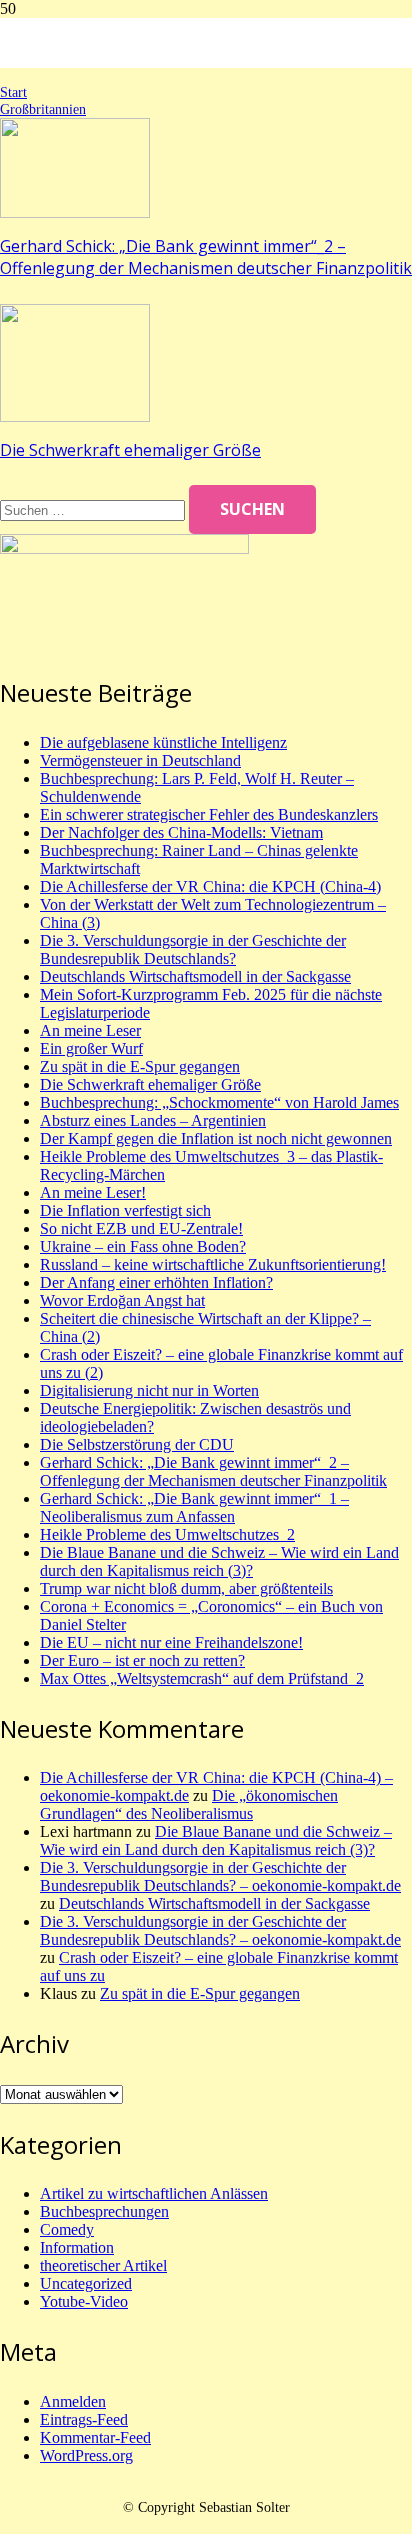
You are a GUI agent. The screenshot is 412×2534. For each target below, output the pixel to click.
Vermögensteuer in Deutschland (140, 760)
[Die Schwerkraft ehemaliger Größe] (75, 416)
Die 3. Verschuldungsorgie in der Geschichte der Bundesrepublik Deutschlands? (193, 949)
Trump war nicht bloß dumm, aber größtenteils (186, 1588)
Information (77, 2247)
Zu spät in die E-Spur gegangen (140, 1066)
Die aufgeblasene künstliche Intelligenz (163, 742)
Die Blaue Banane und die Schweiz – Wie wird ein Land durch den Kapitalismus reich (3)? (219, 1561)
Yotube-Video (84, 2301)
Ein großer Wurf (91, 1048)
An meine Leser (90, 1030)
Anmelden (73, 2401)
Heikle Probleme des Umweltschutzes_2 (167, 1534)
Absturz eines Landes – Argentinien (153, 1120)
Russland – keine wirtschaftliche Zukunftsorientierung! (213, 1264)
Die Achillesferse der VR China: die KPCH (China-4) (210, 886)
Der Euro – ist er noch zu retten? (142, 1660)
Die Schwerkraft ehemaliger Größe (130, 450)
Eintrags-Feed (84, 2419)
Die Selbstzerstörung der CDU (137, 1444)
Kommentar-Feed (95, 2437)
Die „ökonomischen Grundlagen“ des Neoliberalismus (189, 1804)
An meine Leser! (93, 1192)
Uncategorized (86, 2283)
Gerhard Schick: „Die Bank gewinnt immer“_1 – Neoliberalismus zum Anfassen (194, 1507)
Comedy (67, 2229)
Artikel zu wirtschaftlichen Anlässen (154, 2193)
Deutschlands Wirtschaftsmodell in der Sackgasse (195, 976)
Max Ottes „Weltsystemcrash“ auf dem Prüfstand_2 (202, 1678)
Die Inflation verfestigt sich (125, 1210)
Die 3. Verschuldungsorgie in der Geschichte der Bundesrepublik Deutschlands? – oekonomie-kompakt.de (220, 1876)
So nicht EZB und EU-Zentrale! (141, 1228)
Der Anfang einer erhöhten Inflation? (156, 1282)
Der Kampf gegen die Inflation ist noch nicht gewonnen (216, 1138)
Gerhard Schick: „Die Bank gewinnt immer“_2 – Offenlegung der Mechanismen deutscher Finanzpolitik (206, 257)
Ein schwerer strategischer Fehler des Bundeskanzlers (209, 814)
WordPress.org (86, 2455)
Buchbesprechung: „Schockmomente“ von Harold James (219, 1102)
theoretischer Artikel (103, 2265)
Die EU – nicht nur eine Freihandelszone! (171, 1642)
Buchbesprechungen (104, 2211)
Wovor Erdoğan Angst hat (122, 1300)
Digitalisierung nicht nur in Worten (149, 1390)
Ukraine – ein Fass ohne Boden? (143, 1246)
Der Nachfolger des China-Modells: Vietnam (181, 832)
